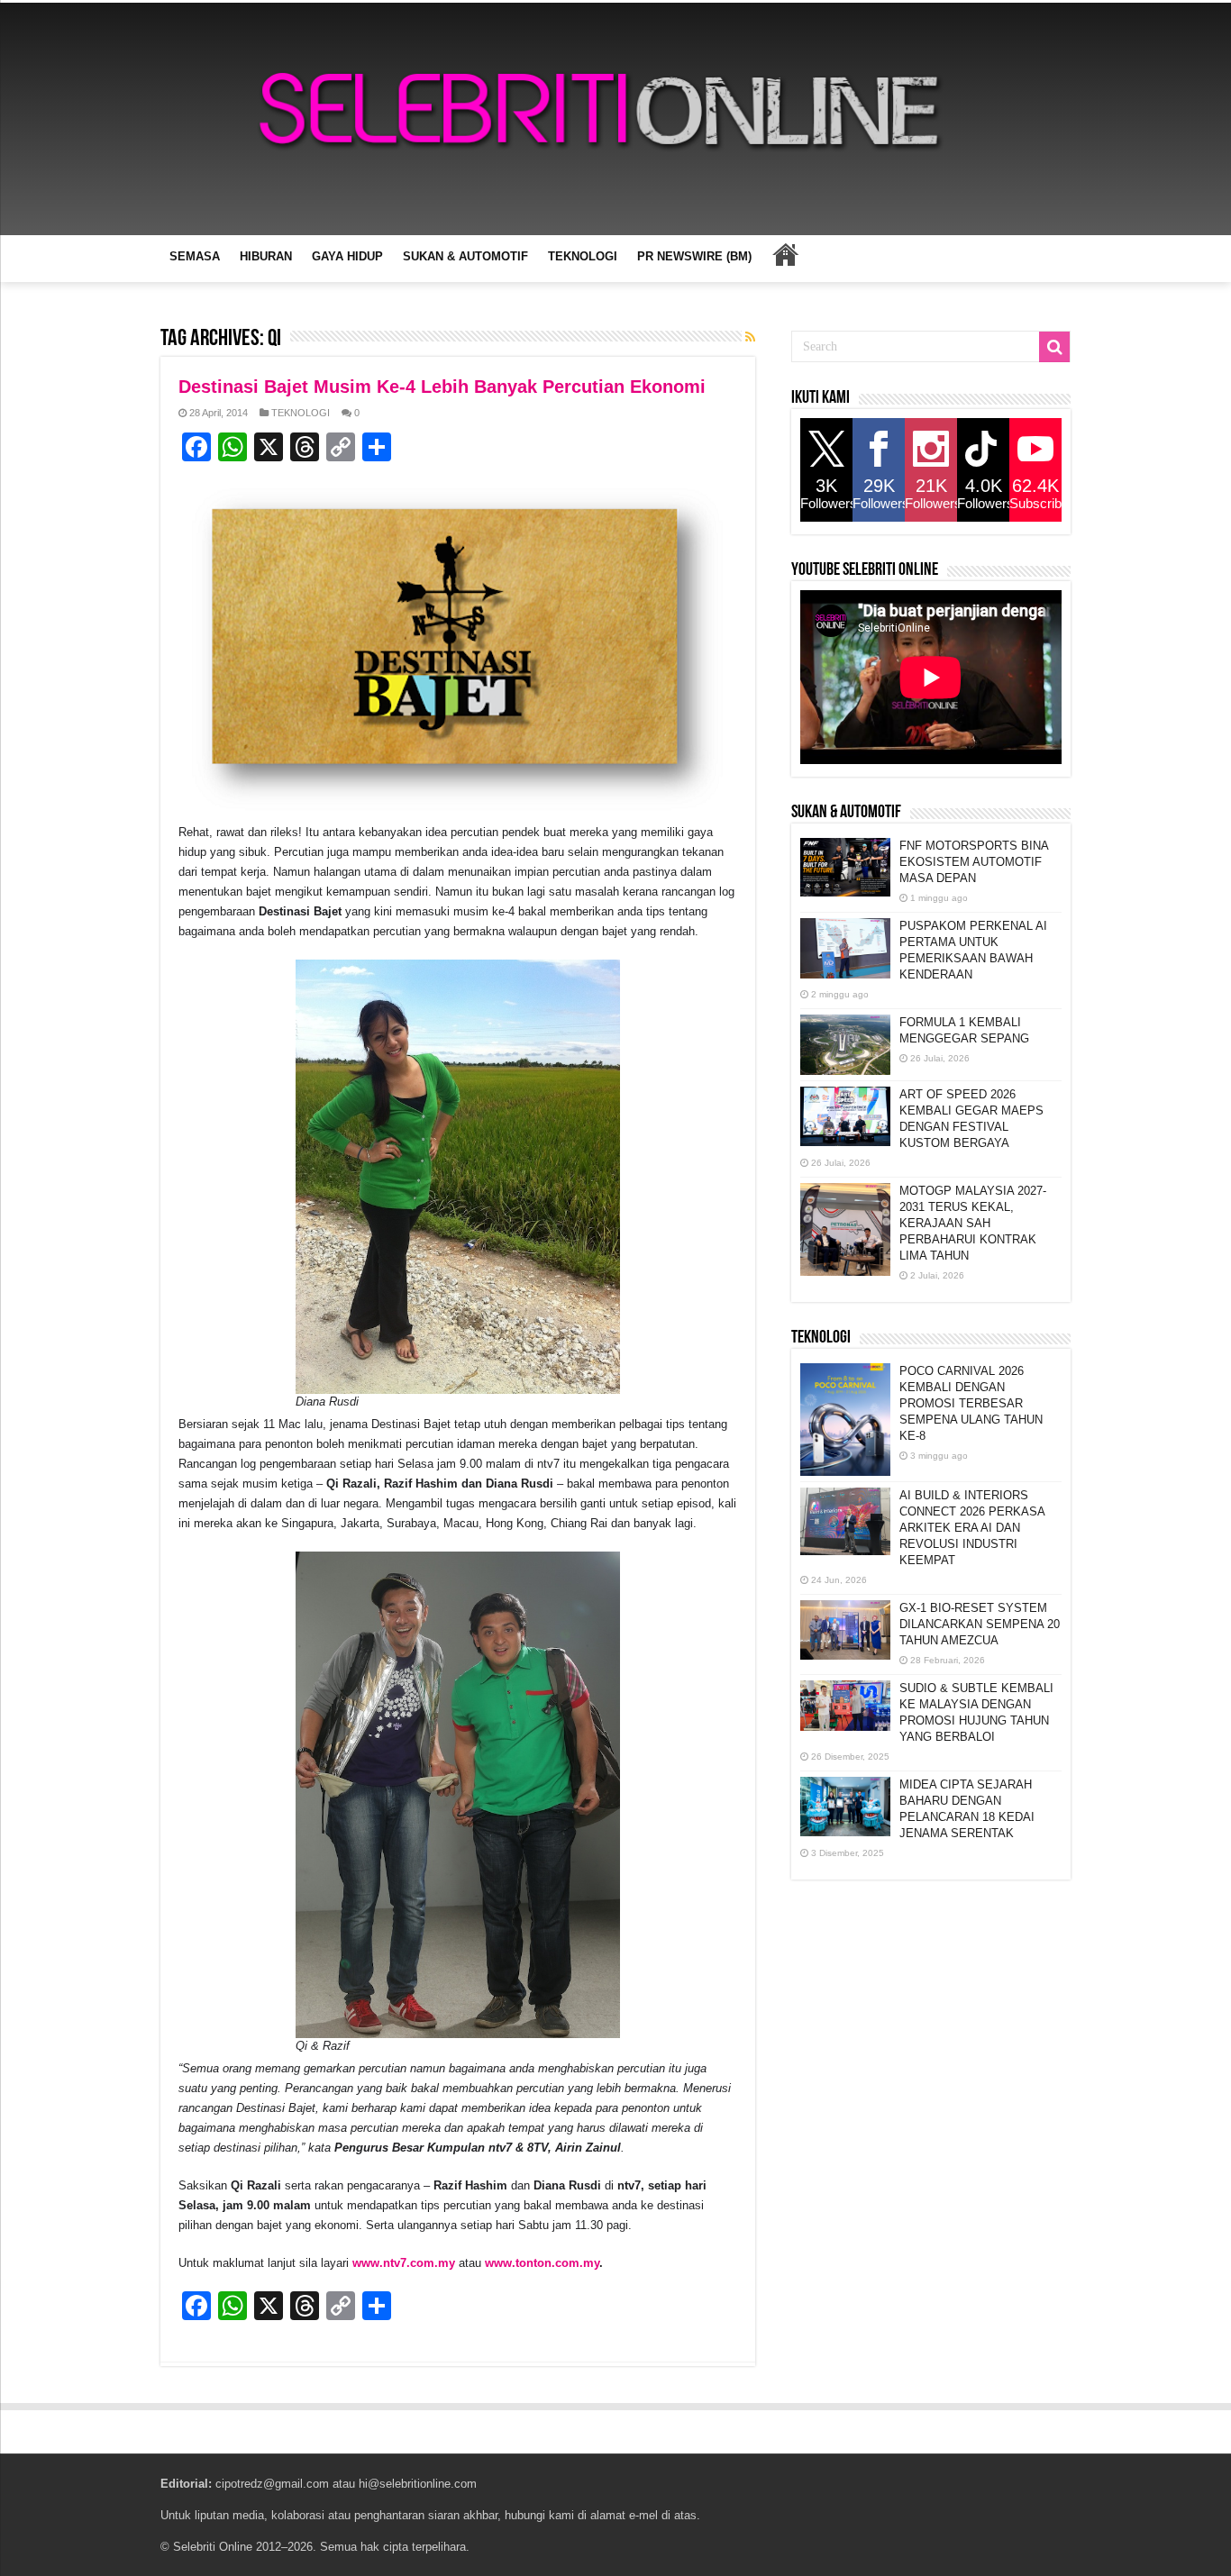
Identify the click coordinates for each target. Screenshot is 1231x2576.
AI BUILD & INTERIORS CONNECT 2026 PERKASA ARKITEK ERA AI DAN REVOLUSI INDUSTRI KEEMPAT (972, 1528)
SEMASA (195, 256)
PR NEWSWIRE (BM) (694, 256)
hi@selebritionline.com (418, 2484)
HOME (785, 254)
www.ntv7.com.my (404, 2263)
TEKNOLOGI (583, 256)
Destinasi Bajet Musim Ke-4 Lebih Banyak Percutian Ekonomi (442, 387)
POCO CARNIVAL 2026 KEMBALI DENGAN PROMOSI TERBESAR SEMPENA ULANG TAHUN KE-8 (971, 1403)
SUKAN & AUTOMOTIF (465, 256)
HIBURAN (266, 256)
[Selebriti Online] (615, 119)
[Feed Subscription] (750, 337)
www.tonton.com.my (542, 2263)
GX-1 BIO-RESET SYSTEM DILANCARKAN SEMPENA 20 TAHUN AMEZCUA (980, 1624)
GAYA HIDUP (347, 256)
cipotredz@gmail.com (272, 2484)
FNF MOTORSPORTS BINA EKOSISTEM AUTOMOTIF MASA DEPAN (974, 862)
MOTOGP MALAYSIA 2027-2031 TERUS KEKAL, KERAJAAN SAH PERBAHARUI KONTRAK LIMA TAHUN (973, 1223)
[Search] (1054, 347)
